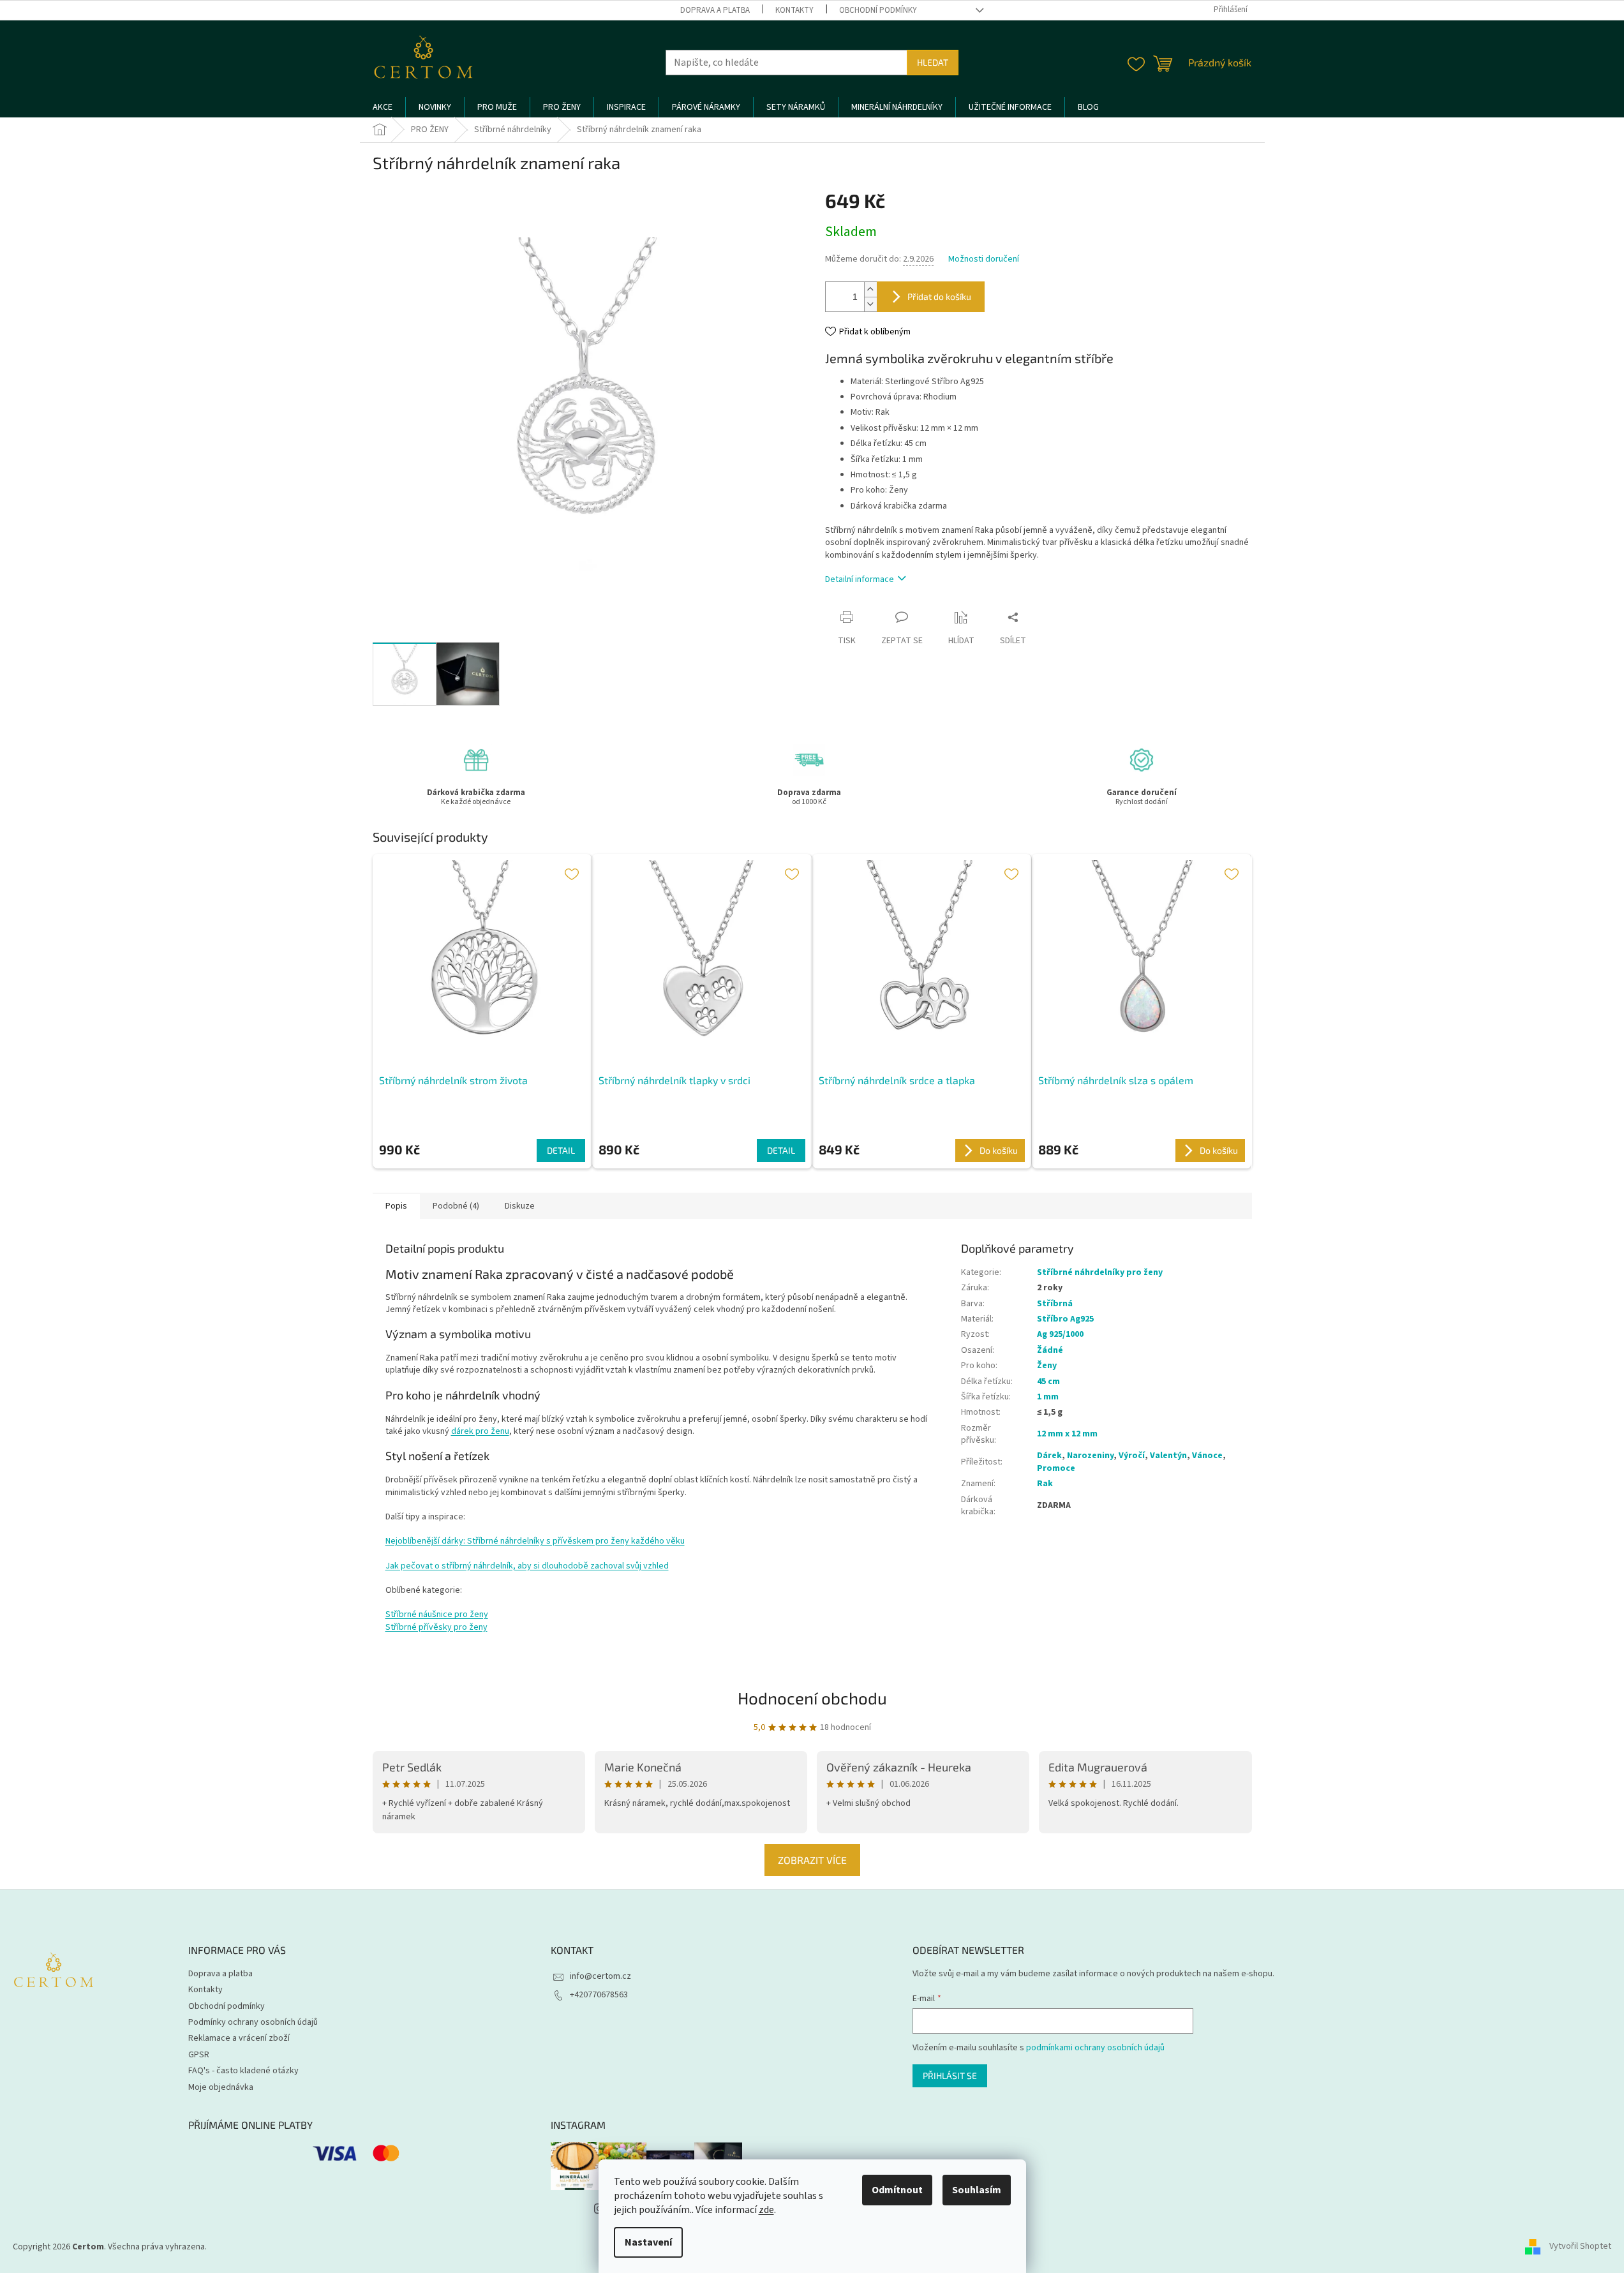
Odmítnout (897, 2190)
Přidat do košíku (939, 296)
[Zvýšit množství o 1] (870, 289)
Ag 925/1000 (1060, 1334)
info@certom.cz (600, 1976)
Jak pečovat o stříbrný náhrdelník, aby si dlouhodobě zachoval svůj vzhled (527, 1566)
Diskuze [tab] (520, 1206)
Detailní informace (860, 579)
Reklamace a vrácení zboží (239, 2038)
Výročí (1132, 1456)
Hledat (933, 62)
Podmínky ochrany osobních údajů (253, 2022)
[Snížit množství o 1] (870, 304)
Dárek (1049, 1456)
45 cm (1048, 1382)
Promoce (1056, 1468)
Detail (561, 1150)
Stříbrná (1055, 1304)
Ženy (1047, 1366)
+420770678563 (599, 1995)
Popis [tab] (396, 1206)
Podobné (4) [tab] (456, 1206)
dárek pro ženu (480, 1431)
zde (766, 2210)
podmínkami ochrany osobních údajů (1095, 2048)
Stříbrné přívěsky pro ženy (436, 1627)
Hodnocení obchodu (812, 1698)
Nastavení (648, 2242)
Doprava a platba (715, 10)
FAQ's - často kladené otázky (243, 2071)
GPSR (199, 2055)
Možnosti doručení (984, 259)
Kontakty (794, 10)
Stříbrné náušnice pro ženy (437, 1614)
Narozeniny (1090, 1456)
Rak (1045, 1484)
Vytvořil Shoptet (1580, 2247)
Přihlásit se (950, 2076)
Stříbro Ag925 (1065, 1319)
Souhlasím (977, 2190)
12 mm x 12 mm (1067, 1434)
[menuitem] (383, 107)
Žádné (1050, 1350)
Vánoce (1207, 1456)
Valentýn (1168, 1456)
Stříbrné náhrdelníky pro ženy (1100, 1272)
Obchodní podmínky (878, 10)
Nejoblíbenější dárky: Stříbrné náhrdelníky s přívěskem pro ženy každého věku (535, 1541)
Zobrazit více (812, 1860)
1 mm (1048, 1397)
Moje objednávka (221, 2087)
